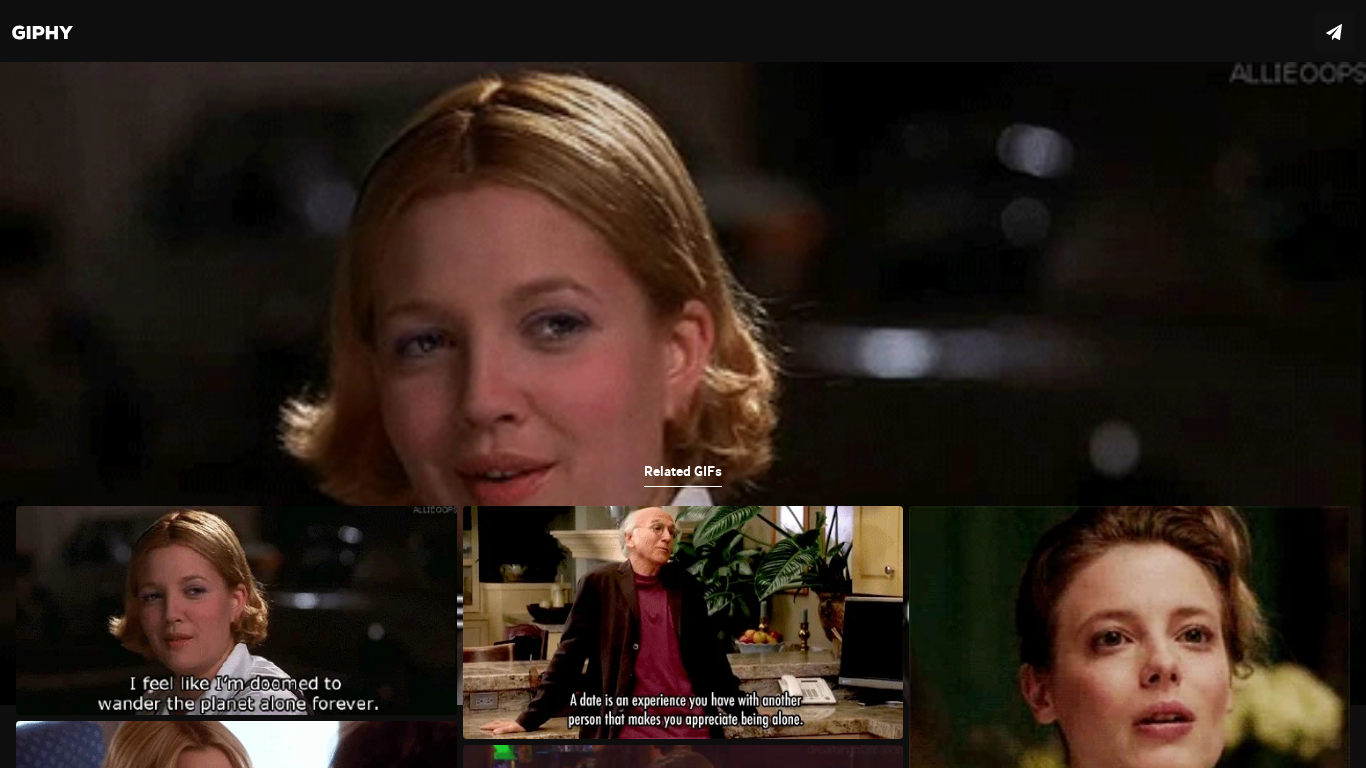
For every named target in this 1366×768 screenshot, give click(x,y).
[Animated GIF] (683, 384)
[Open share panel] (1334, 32)
